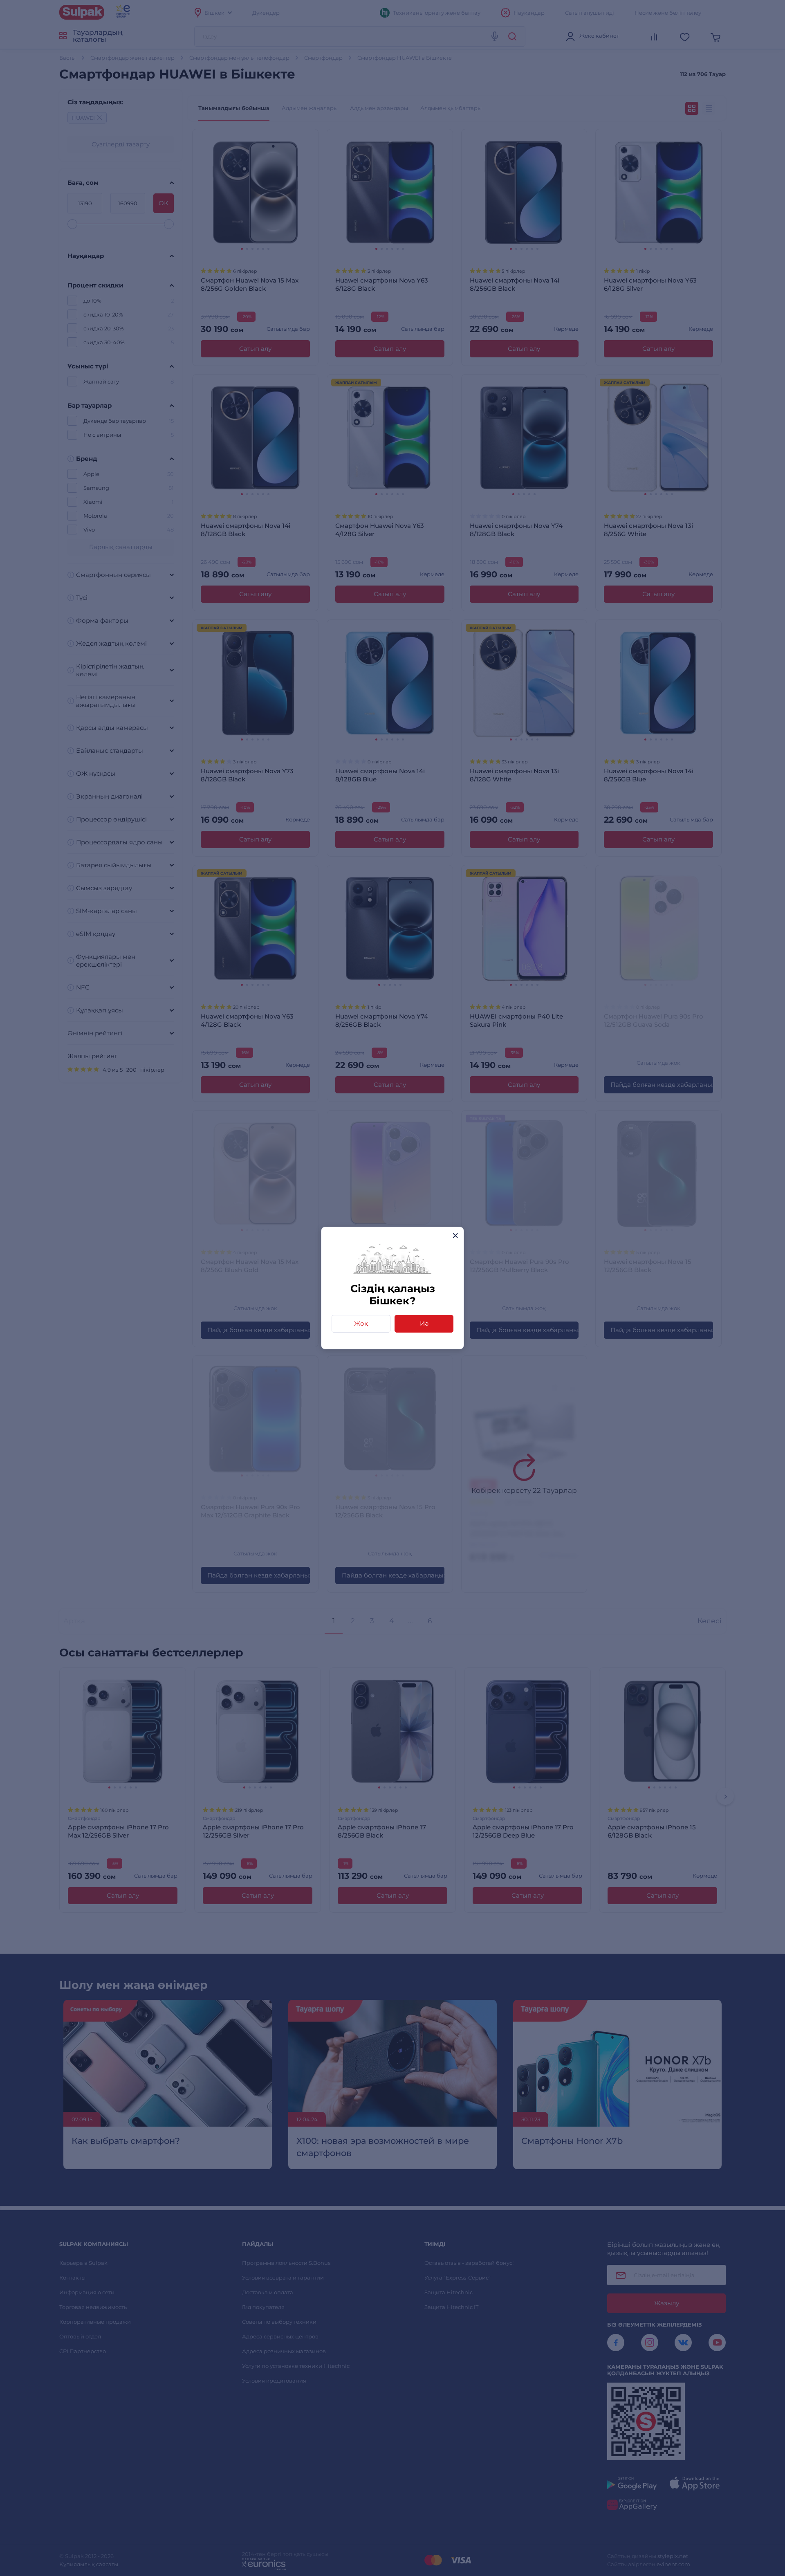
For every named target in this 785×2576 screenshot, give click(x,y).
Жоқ (361, 1323)
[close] (455, 1235)
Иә (424, 1323)
